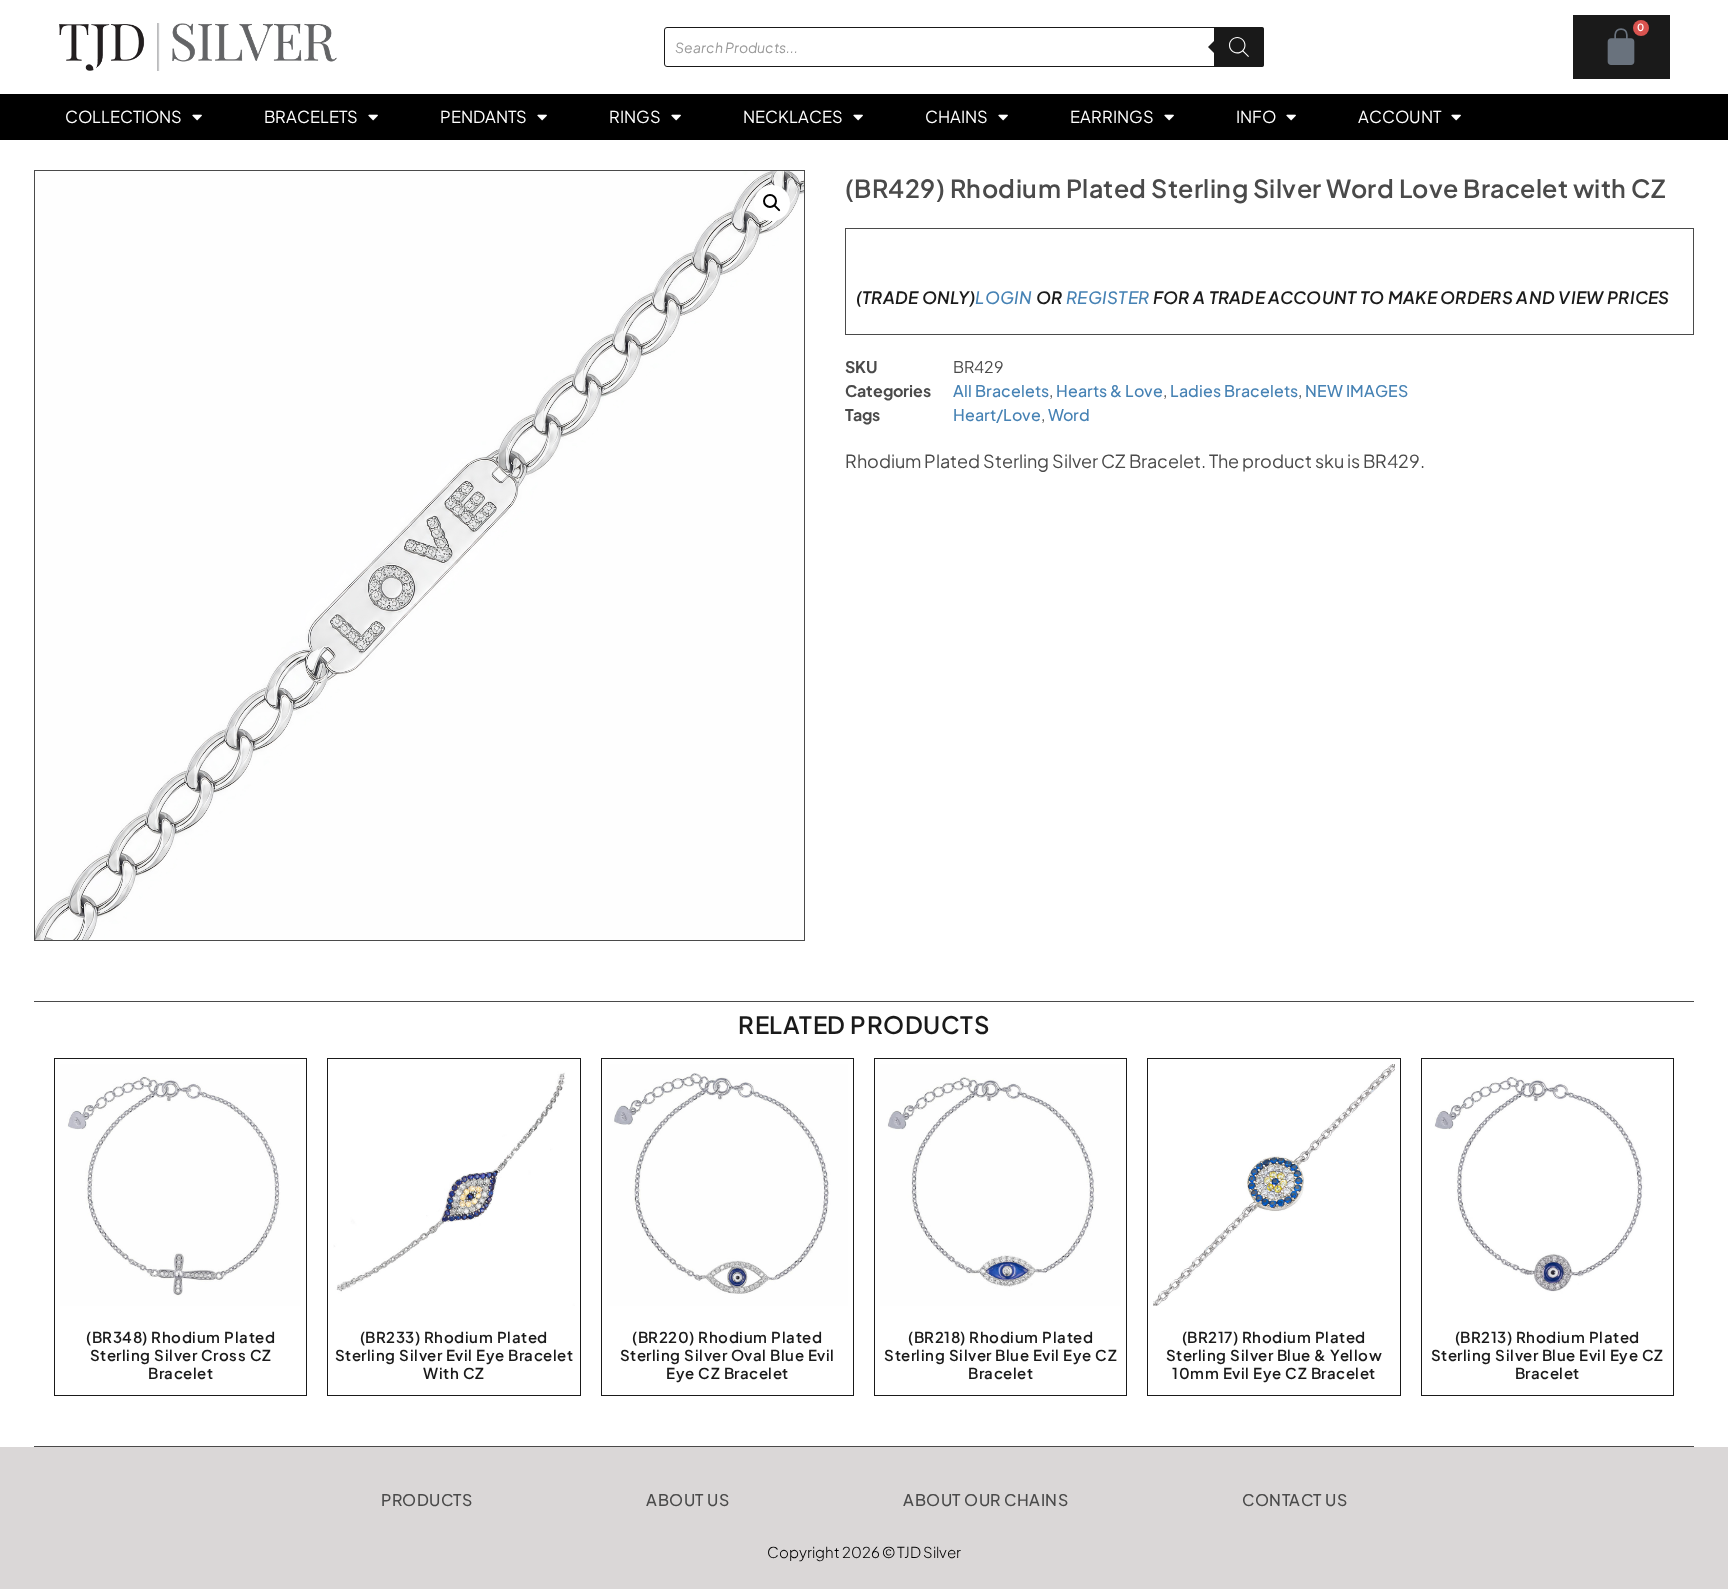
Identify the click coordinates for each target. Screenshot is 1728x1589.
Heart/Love (997, 414)
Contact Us (1294, 1499)
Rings (635, 116)
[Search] (1239, 47)
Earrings (1112, 116)
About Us (687, 1499)
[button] (772, 203)
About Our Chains (985, 1499)
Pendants (483, 116)
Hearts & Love (1109, 390)
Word (1069, 414)
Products (426, 1499)
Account (1399, 116)
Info (1256, 116)
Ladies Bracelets (1234, 390)
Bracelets (311, 116)
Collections (123, 116)
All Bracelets (1001, 390)
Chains (956, 116)
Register (1107, 297)
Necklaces (793, 116)
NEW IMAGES (1356, 390)
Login (1004, 297)
